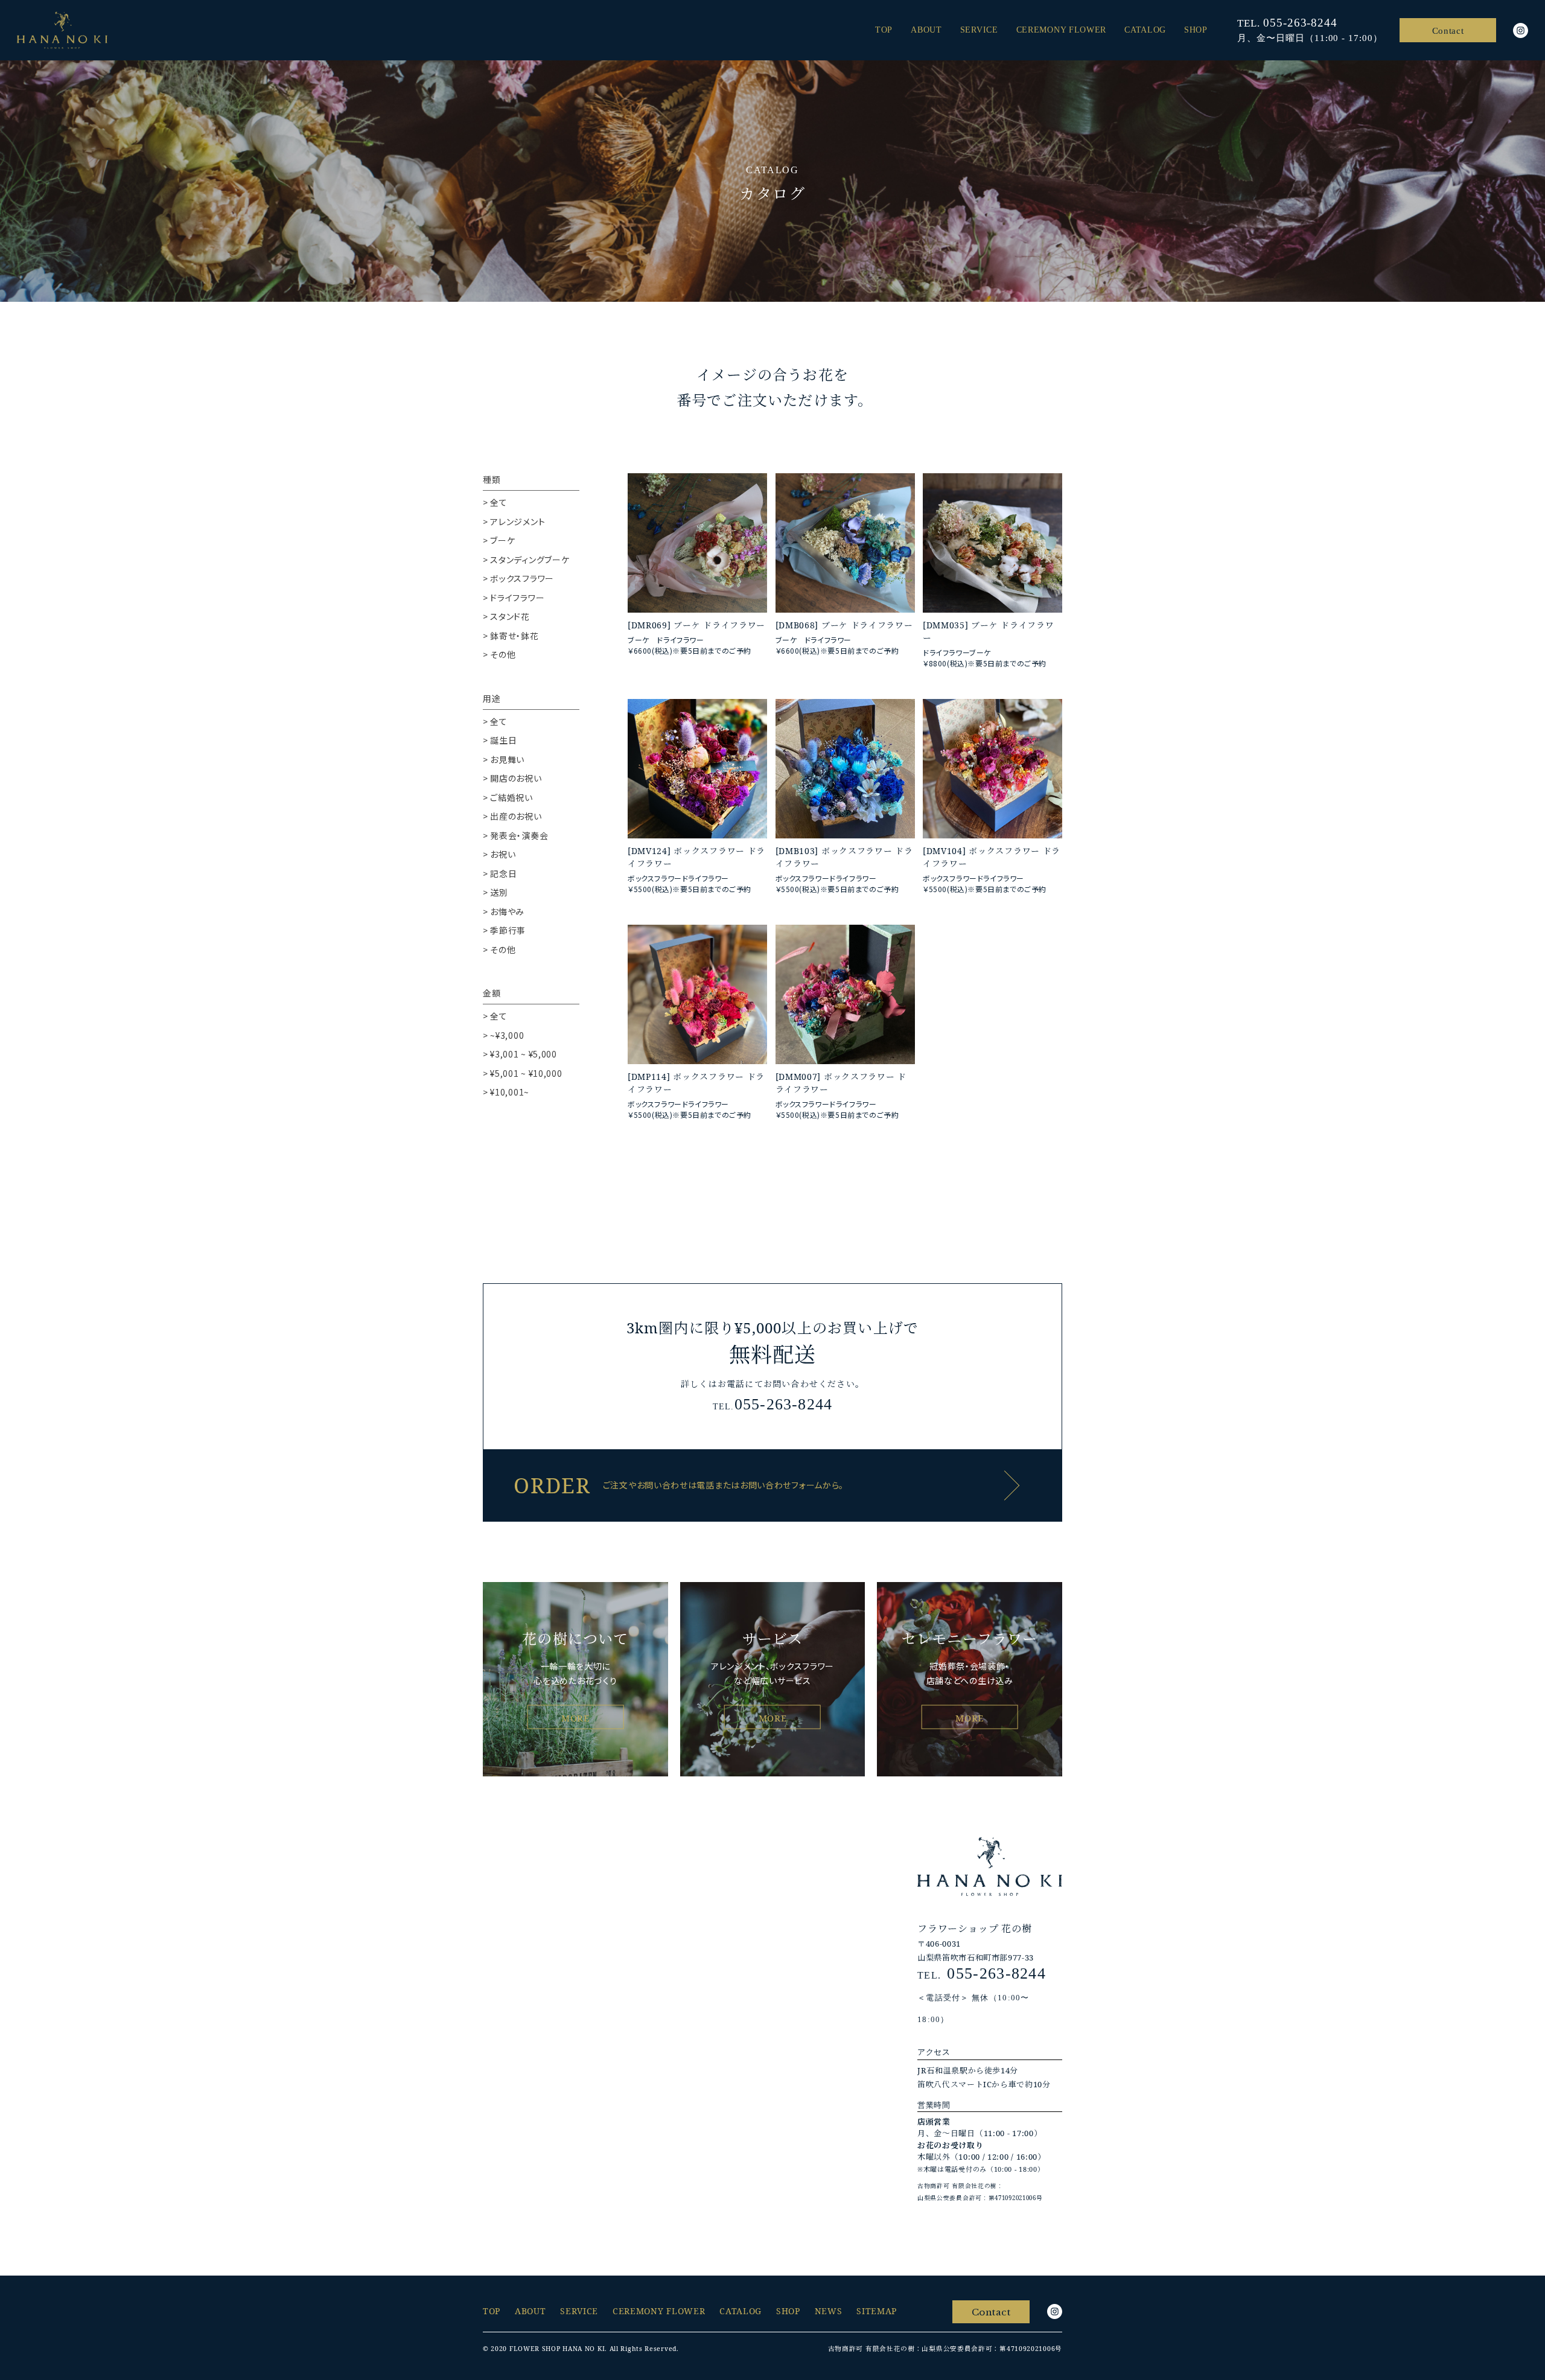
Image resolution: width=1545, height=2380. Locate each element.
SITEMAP (877, 2311)
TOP (884, 30)
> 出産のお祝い (512, 816)
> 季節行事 (504, 930)
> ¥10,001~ (506, 1092)
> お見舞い (504, 759)
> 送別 (495, 892)
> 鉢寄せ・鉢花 (511, 636)
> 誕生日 (500, 740)
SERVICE (979, 30)
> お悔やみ (504, 911)
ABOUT (926, 30)
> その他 (499, 654)
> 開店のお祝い (512, 778)
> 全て (495, 502)
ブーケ (687, 625)
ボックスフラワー (709, 851)
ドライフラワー (734, 625)
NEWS (829, 2311)
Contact (1448, 31)
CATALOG (1145, 30)
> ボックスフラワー (518, 578)
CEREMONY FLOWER (1062, 30)
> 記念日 (500, 873)
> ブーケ (499, 540)
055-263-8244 (1300, 23)
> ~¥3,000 (503, 1035)
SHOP (1196, 30)
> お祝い (499, 854)
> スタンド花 (506, 616)
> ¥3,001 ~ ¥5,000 (520, 1054)
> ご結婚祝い (508, 797)
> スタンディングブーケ (526, 560)
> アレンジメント (514, 522)
